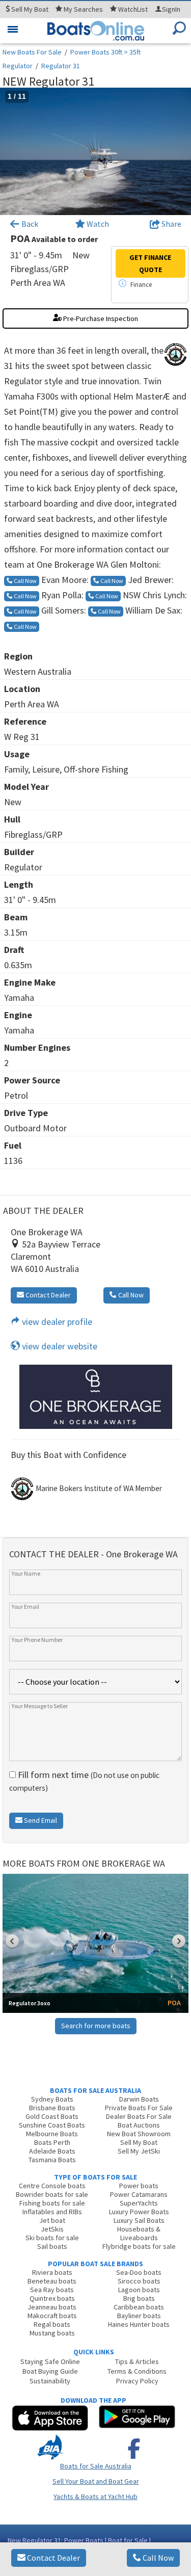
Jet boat (52, 2220)
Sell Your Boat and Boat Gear (96, 2481)
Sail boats (52, 2246)
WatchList (133, 9)
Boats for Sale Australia (96, 2466)
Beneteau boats (52, 2281)
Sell (29, 9)
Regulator (18, 66)
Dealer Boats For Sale (139, 2116)
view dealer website (59, 1346)
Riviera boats (52, 2272)
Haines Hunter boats (139, 2324)
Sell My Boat (139, 2142)
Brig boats (139, 2298)
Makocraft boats (52, 2316)
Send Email (40, 1820)
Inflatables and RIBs (52, 2212)
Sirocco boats (139, 2281)
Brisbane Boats (52, 2108)
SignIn (171, 9)
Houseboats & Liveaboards (139, 2233)
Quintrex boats (52, 2298)
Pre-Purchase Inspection (100, 318)
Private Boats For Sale (139, 2108)
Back (29, 224)
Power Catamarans (139, 2194)
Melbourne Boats (52, 2134)
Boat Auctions (139, 2125)
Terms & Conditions (137, 2371)
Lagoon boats (139, 2290)
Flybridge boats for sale (139, 2246)
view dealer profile (56, 1322)
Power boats (139, 2186)
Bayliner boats (139, 2316)
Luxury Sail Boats (139, 2220)
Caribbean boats (139, 2307)
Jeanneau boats (52, 2307)
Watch (98, 224)
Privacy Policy (137, 2381)
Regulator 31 (61, 66)
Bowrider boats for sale (52, 2194)
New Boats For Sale (32, 52)
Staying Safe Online (50, 2361)
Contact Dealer (53, 2558)
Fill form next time (84, 1781)
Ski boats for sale (52, 2238)
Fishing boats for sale (52, 2203)
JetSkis (52, 2229)
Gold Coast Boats (52, 2116)
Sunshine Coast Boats (52, 2125)
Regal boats (52, 2324)
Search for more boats (96, 2026)
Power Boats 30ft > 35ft (105, 52)
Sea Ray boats (52, 2290)
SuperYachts (139, 2203)
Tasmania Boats (52, 2160)
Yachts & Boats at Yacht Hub (95, 2497)
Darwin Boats (139, 2099)
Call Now (157, 2558)
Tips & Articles (137, 2361)
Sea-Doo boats (139, 2272)
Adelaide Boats (52, 2151)
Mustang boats (52, 2333)
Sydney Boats (52, 2099)
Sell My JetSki (139, 2151)
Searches (83, 9)
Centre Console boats (52, 2186)
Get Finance (150, 263)
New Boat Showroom (139, 2134)
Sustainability (50, 2381)
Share (171, 224)
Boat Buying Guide (50, 2371)
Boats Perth (52, 2142)
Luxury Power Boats (139, 2212)
